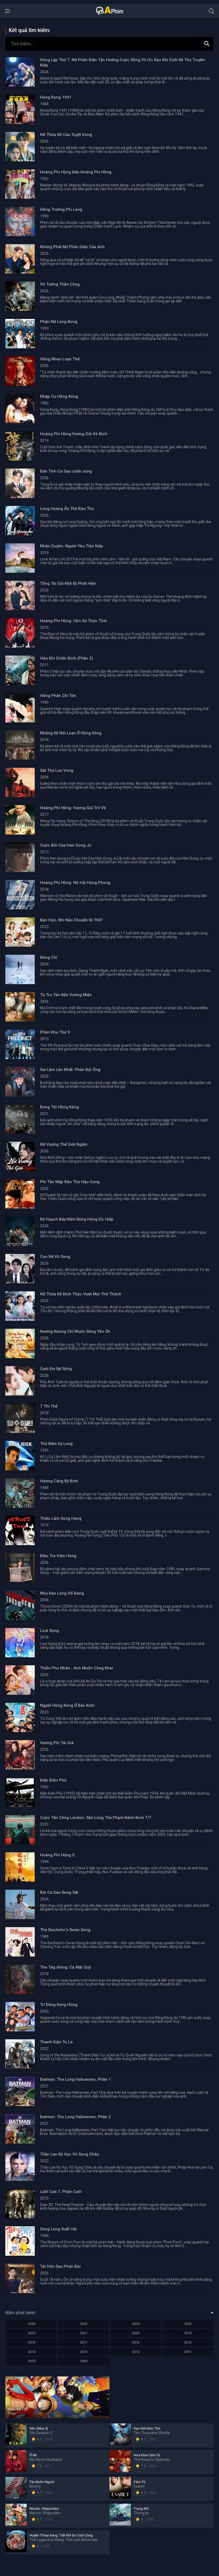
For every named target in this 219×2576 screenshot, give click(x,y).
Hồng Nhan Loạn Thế (60, 359)
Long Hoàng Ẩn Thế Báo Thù (67, 509)
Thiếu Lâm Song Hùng (61, 1518)
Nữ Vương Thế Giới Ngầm (64, 1144)
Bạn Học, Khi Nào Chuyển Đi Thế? (71, 920)
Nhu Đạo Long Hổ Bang (62, 1593)
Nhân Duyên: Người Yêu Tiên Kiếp (72, 546)
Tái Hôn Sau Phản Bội (60, 2266)
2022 (32, 2333)
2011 (188, 2352)
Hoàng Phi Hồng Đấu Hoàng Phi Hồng (76, 172)
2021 (84, 2333)
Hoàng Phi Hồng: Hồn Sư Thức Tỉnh (73, 621)
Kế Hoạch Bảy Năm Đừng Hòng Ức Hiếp (77, 1219)
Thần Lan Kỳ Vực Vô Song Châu (70, 2154)
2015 (188, 2342)
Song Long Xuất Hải (58, 2229)
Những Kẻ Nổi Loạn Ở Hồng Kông (71, 733)
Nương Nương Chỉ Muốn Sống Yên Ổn (75, 1331)
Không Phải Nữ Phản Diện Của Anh (72, 247)
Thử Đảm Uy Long (56, 1444)
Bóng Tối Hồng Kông (59, 1107)
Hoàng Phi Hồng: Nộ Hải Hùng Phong (75, 883)
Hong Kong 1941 (56, 97)
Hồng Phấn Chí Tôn (58, 696)
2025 (84, 2324)
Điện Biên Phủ (53, 1780)
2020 (136, 2333)
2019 (188, 2333)
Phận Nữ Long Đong (59, 322)
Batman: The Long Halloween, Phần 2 (75, 2117)
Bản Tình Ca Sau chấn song (66, 471)
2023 (188, 2324)
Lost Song (49, 1631)
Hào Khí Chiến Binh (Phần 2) (67, 658)
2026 (32, 2324)
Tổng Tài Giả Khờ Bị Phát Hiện (68, 583)
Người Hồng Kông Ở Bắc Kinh (67, 1705)
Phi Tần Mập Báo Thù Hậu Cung (70, 1182)
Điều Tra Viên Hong (58, 1556)
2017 (84, 2342)
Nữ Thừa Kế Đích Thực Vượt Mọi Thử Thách (81, 1294)
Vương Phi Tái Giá (57, 1743)
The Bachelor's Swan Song (65, 1930)
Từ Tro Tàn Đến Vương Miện (66, 995)
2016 (136, 2342)
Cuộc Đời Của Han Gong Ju (66, 845)
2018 (32, 2342)
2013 (84, 2352)
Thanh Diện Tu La (56, 2042)
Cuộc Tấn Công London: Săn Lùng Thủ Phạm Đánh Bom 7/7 (96, 1818)
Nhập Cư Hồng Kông (59, 396)
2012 (136, 2352)
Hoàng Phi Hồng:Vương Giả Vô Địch (74, 434)
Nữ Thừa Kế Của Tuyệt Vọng (66, 135)
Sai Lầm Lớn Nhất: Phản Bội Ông (70, 1070)
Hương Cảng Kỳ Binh (59, 1481)
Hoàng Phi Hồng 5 (57, 1855)
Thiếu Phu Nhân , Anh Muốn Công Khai (77, 1668)
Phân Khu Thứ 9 (55, 1032)
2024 (136, 2324)
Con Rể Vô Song (55, 1257)
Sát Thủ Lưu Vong (57, 770)
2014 (32, 2352)
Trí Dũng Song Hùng (59, 2005)
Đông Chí (49, 957)
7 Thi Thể (49, 1406)
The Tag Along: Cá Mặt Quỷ (65, 1967)
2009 (84, 2361)
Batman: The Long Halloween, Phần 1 (75, 2079)
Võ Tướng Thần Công (60, 284)
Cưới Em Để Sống (56, 1369)
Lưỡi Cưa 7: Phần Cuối (61, 2192)
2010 (32, 2361)
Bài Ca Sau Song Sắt (59, 1892)
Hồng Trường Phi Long (61, 209)
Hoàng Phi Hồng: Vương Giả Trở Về (73, 808)
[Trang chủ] (109, 14)
